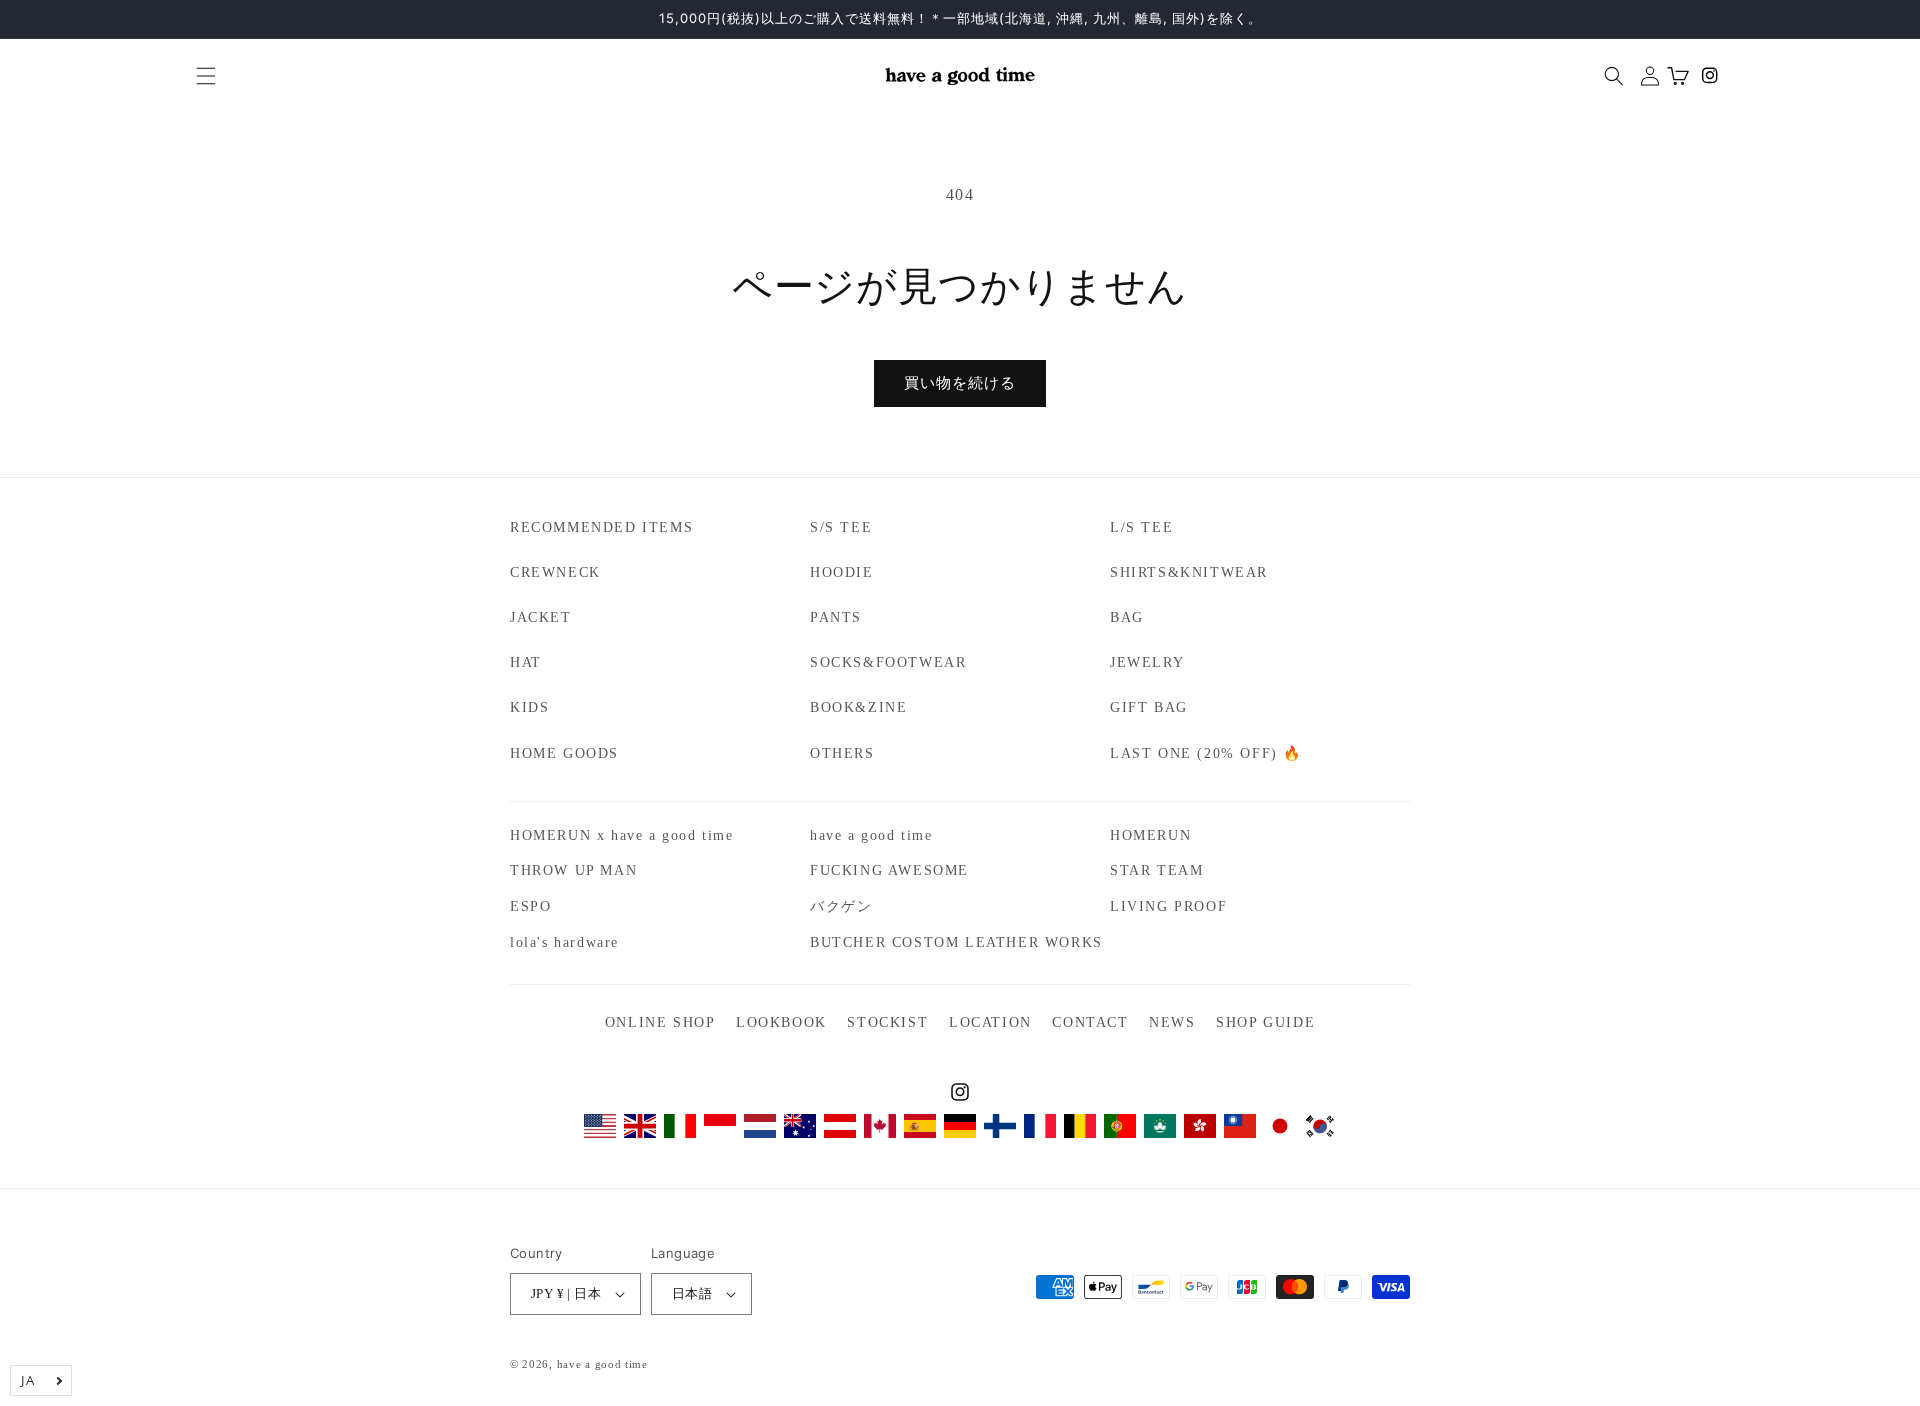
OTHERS (842, 753)
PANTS (836, 617)
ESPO (530, 906)
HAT (526, 662)
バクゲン (841, 906)
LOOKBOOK (781, 1022)
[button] (198, 76)
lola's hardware (564, 942)
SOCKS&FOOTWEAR (888, 662)
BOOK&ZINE (858, 707)
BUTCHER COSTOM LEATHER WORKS (956, 942)
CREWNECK (555, 572)
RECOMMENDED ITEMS (601, 527)
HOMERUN (1150, 835)
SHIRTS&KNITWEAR (1189, 572)
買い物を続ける (960, 383)
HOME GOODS (564, 753)
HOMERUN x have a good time (622, 835)
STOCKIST (887, 1022)
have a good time (871, 835)
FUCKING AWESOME (889, 870)
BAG (1127, 617)
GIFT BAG (1149, 707)
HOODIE (842, 572)
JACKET (541, 617)
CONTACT (1090, 1022)
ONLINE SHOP (660, 1022)
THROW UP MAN (573, 870)
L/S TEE (1141, 527)
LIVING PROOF (1168, 906)
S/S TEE (841, 527)
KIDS (529, 707)
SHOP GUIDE (1265, 1022)
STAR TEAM (1156, 870)
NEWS (1172, 1022)
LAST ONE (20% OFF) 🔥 (1206, 753)
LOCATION (990, 1022)
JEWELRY (1147, 662)
